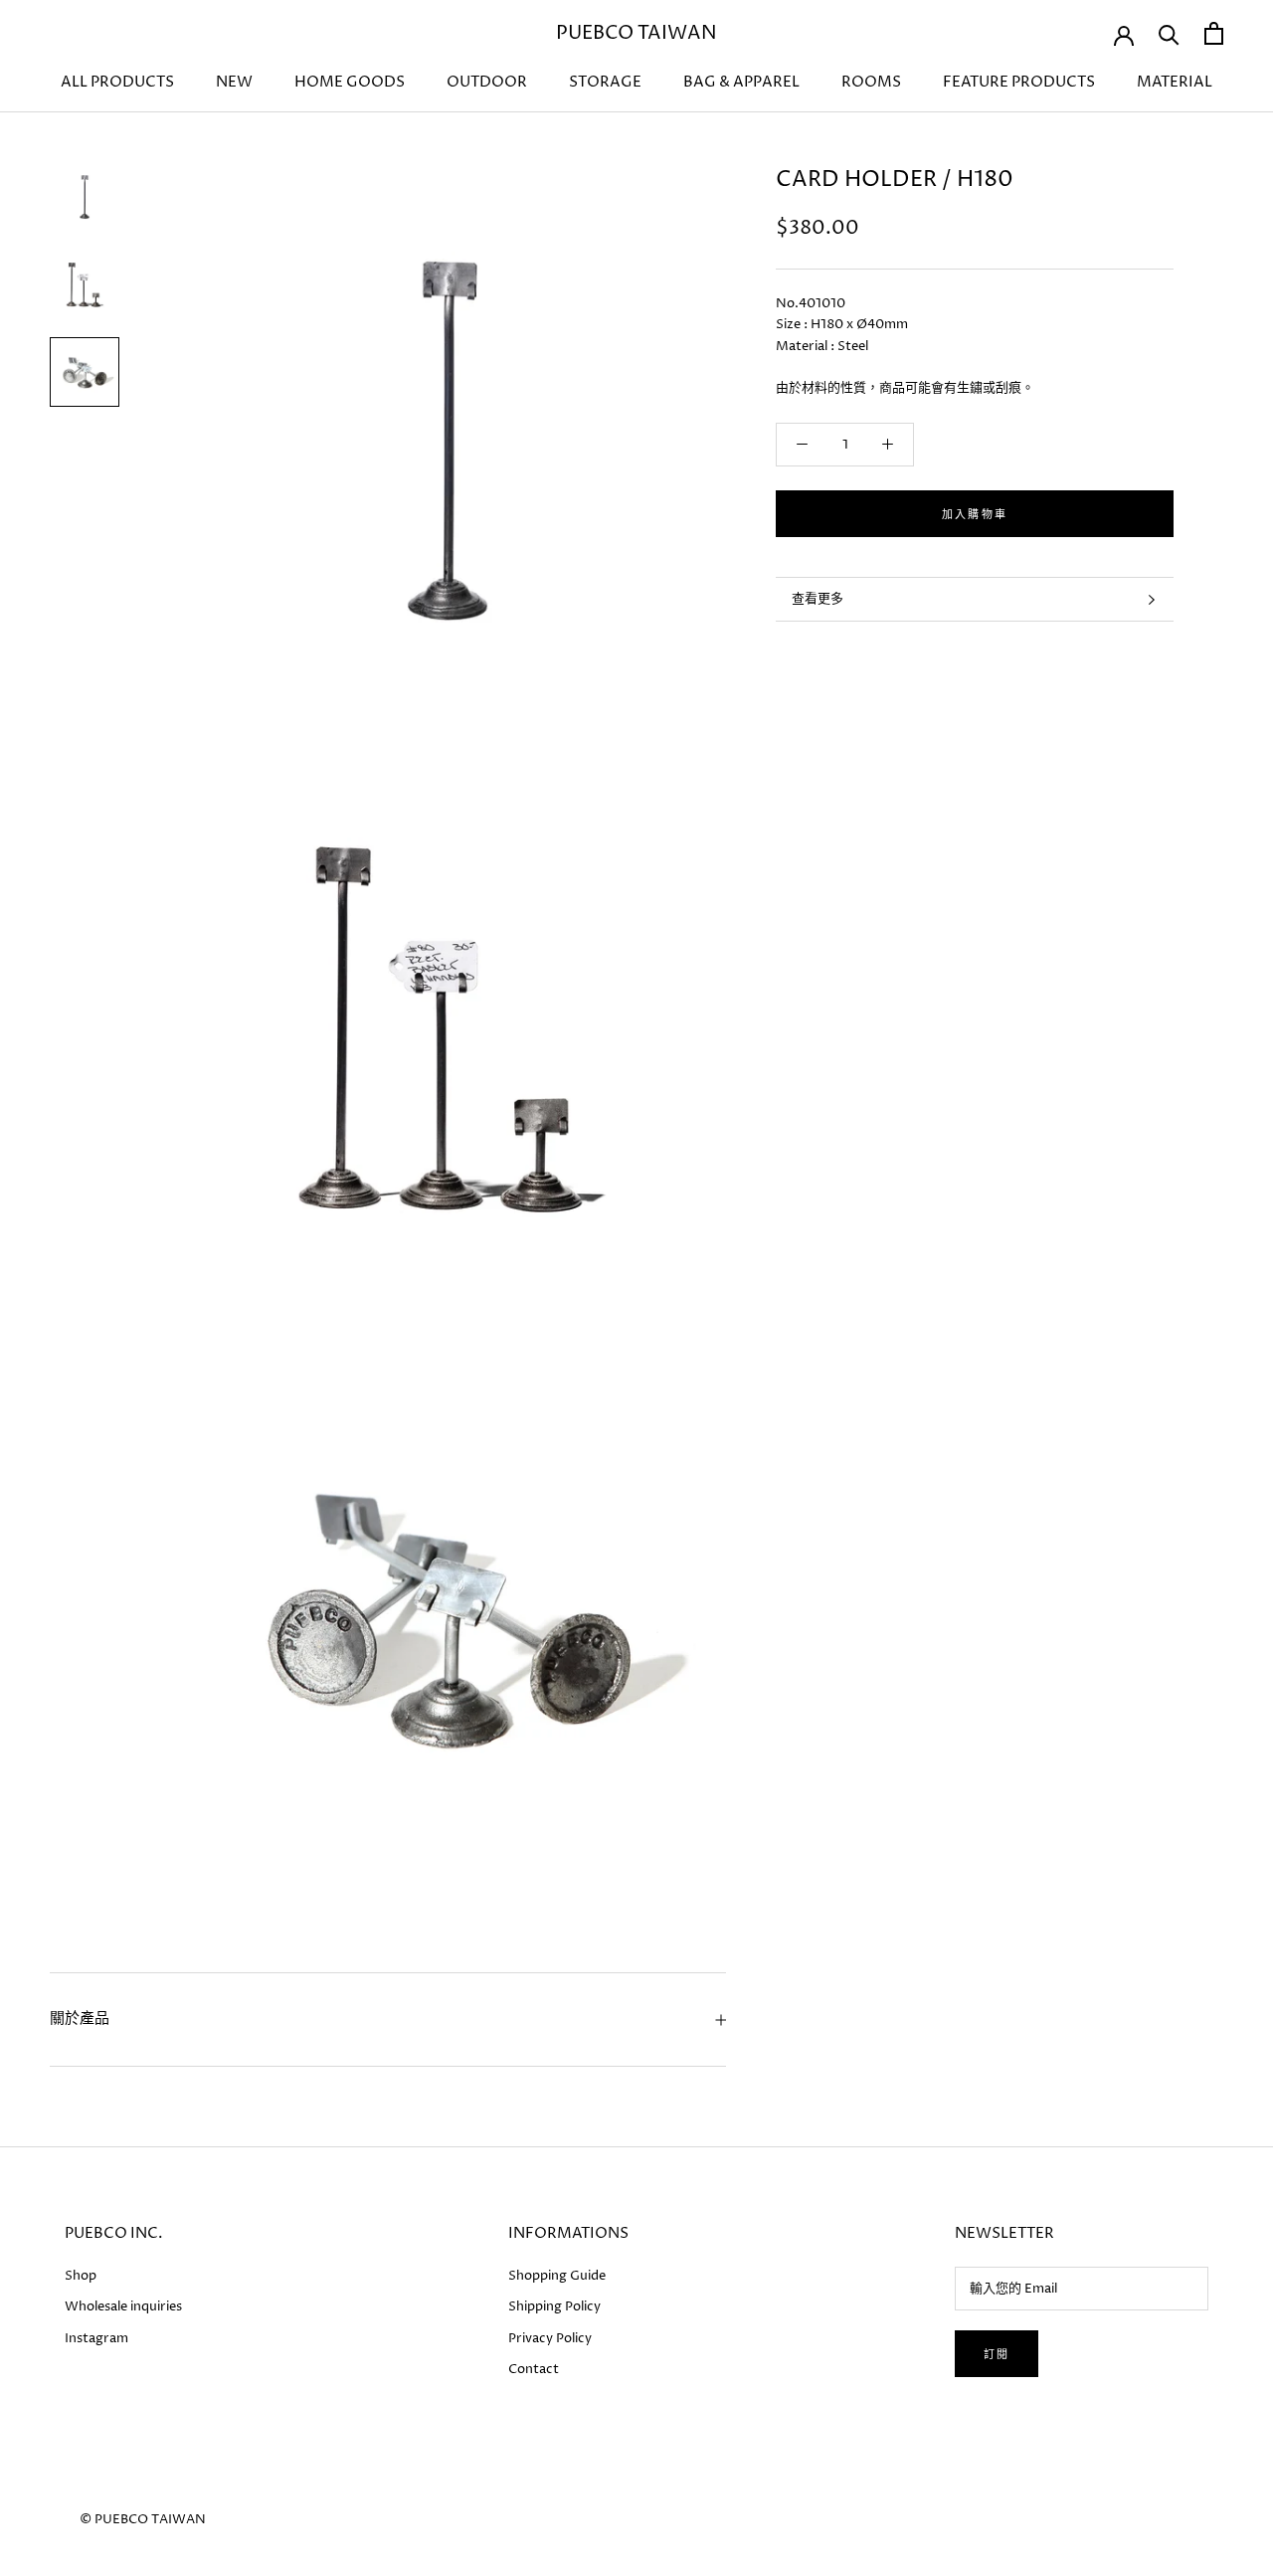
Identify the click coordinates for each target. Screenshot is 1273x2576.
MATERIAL (1175, 82)
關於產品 (80, 2019)
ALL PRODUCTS (117, 82)
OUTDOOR (487, 82)
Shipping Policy (554, 2306)
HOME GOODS (350, 82)
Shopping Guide (557, 2276)
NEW (234, 82)
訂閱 (997, 2355)
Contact (534, 2369)
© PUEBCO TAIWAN (143, 2519)
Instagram (96, 2338)
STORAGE (605, 82)
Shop (81, 2276)
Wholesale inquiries (123, 2306)
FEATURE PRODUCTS (1019, 82)
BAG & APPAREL (741, 82)
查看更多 (818, 599)
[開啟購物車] (1214, 33)
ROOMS (871, 82)
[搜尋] (1169, 33)
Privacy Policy (550, 2338)
